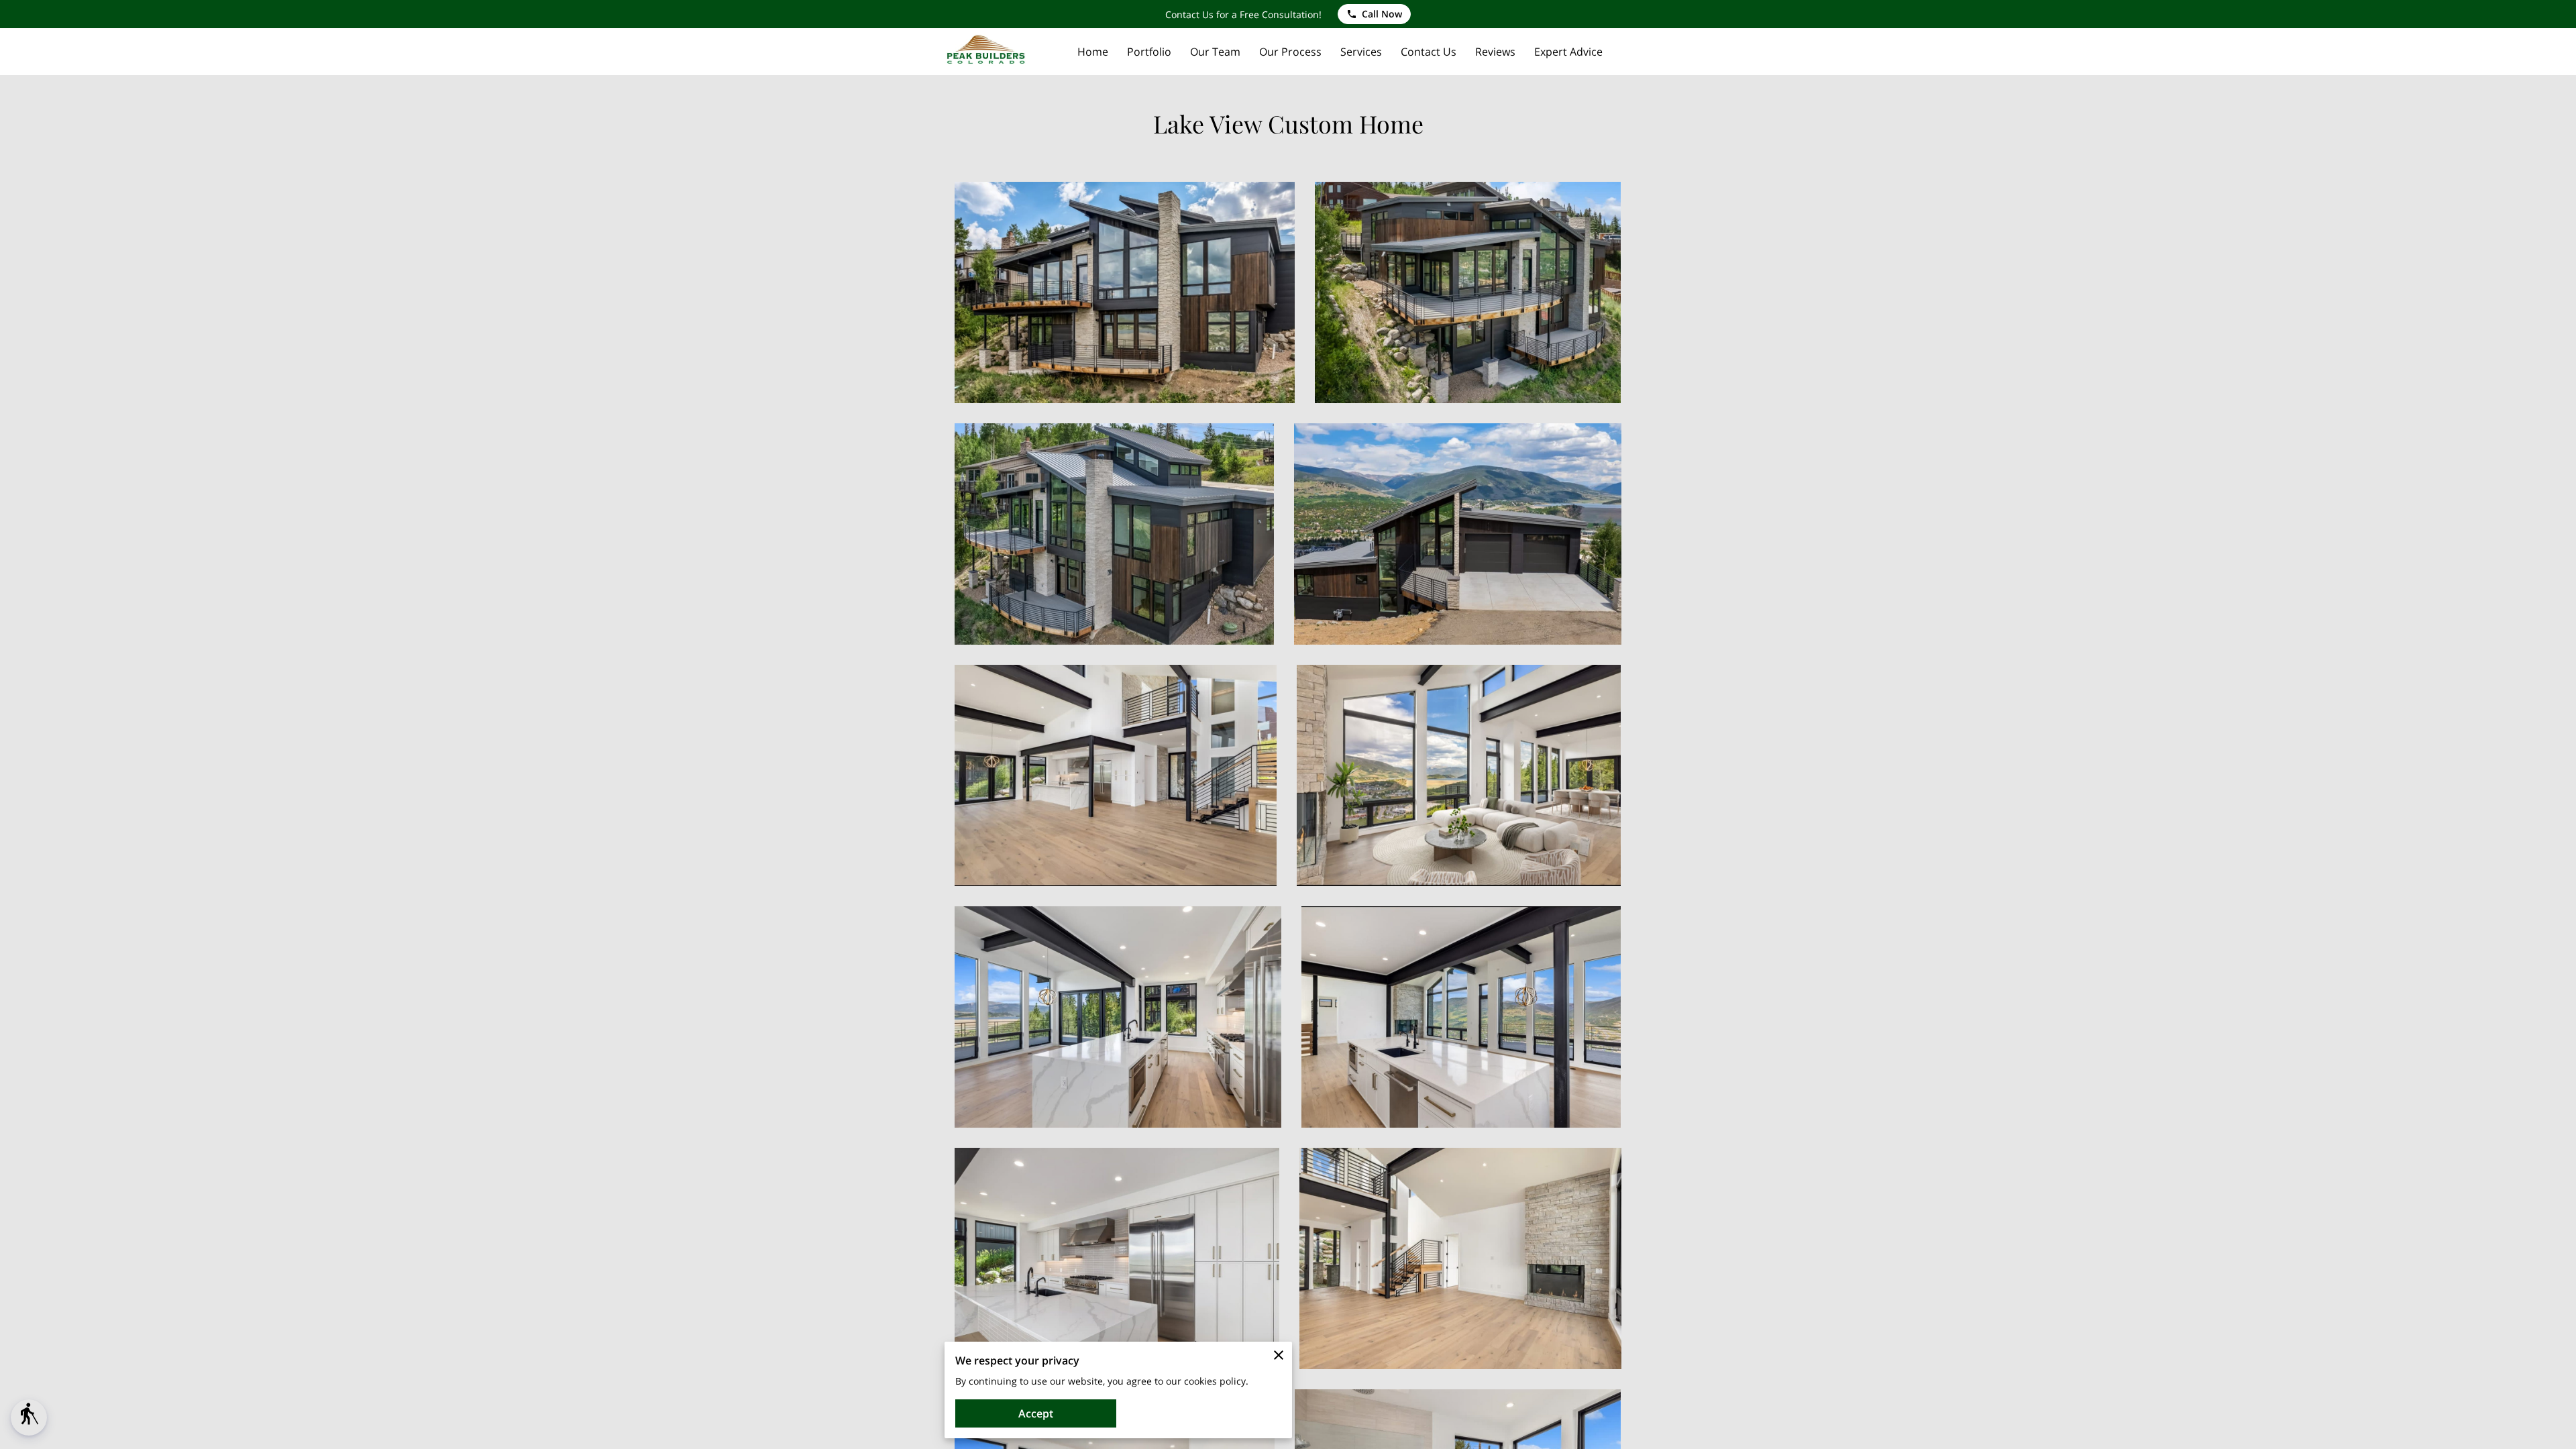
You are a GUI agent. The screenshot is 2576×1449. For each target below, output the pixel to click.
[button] (29, 1417)
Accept (1036, 1413)
